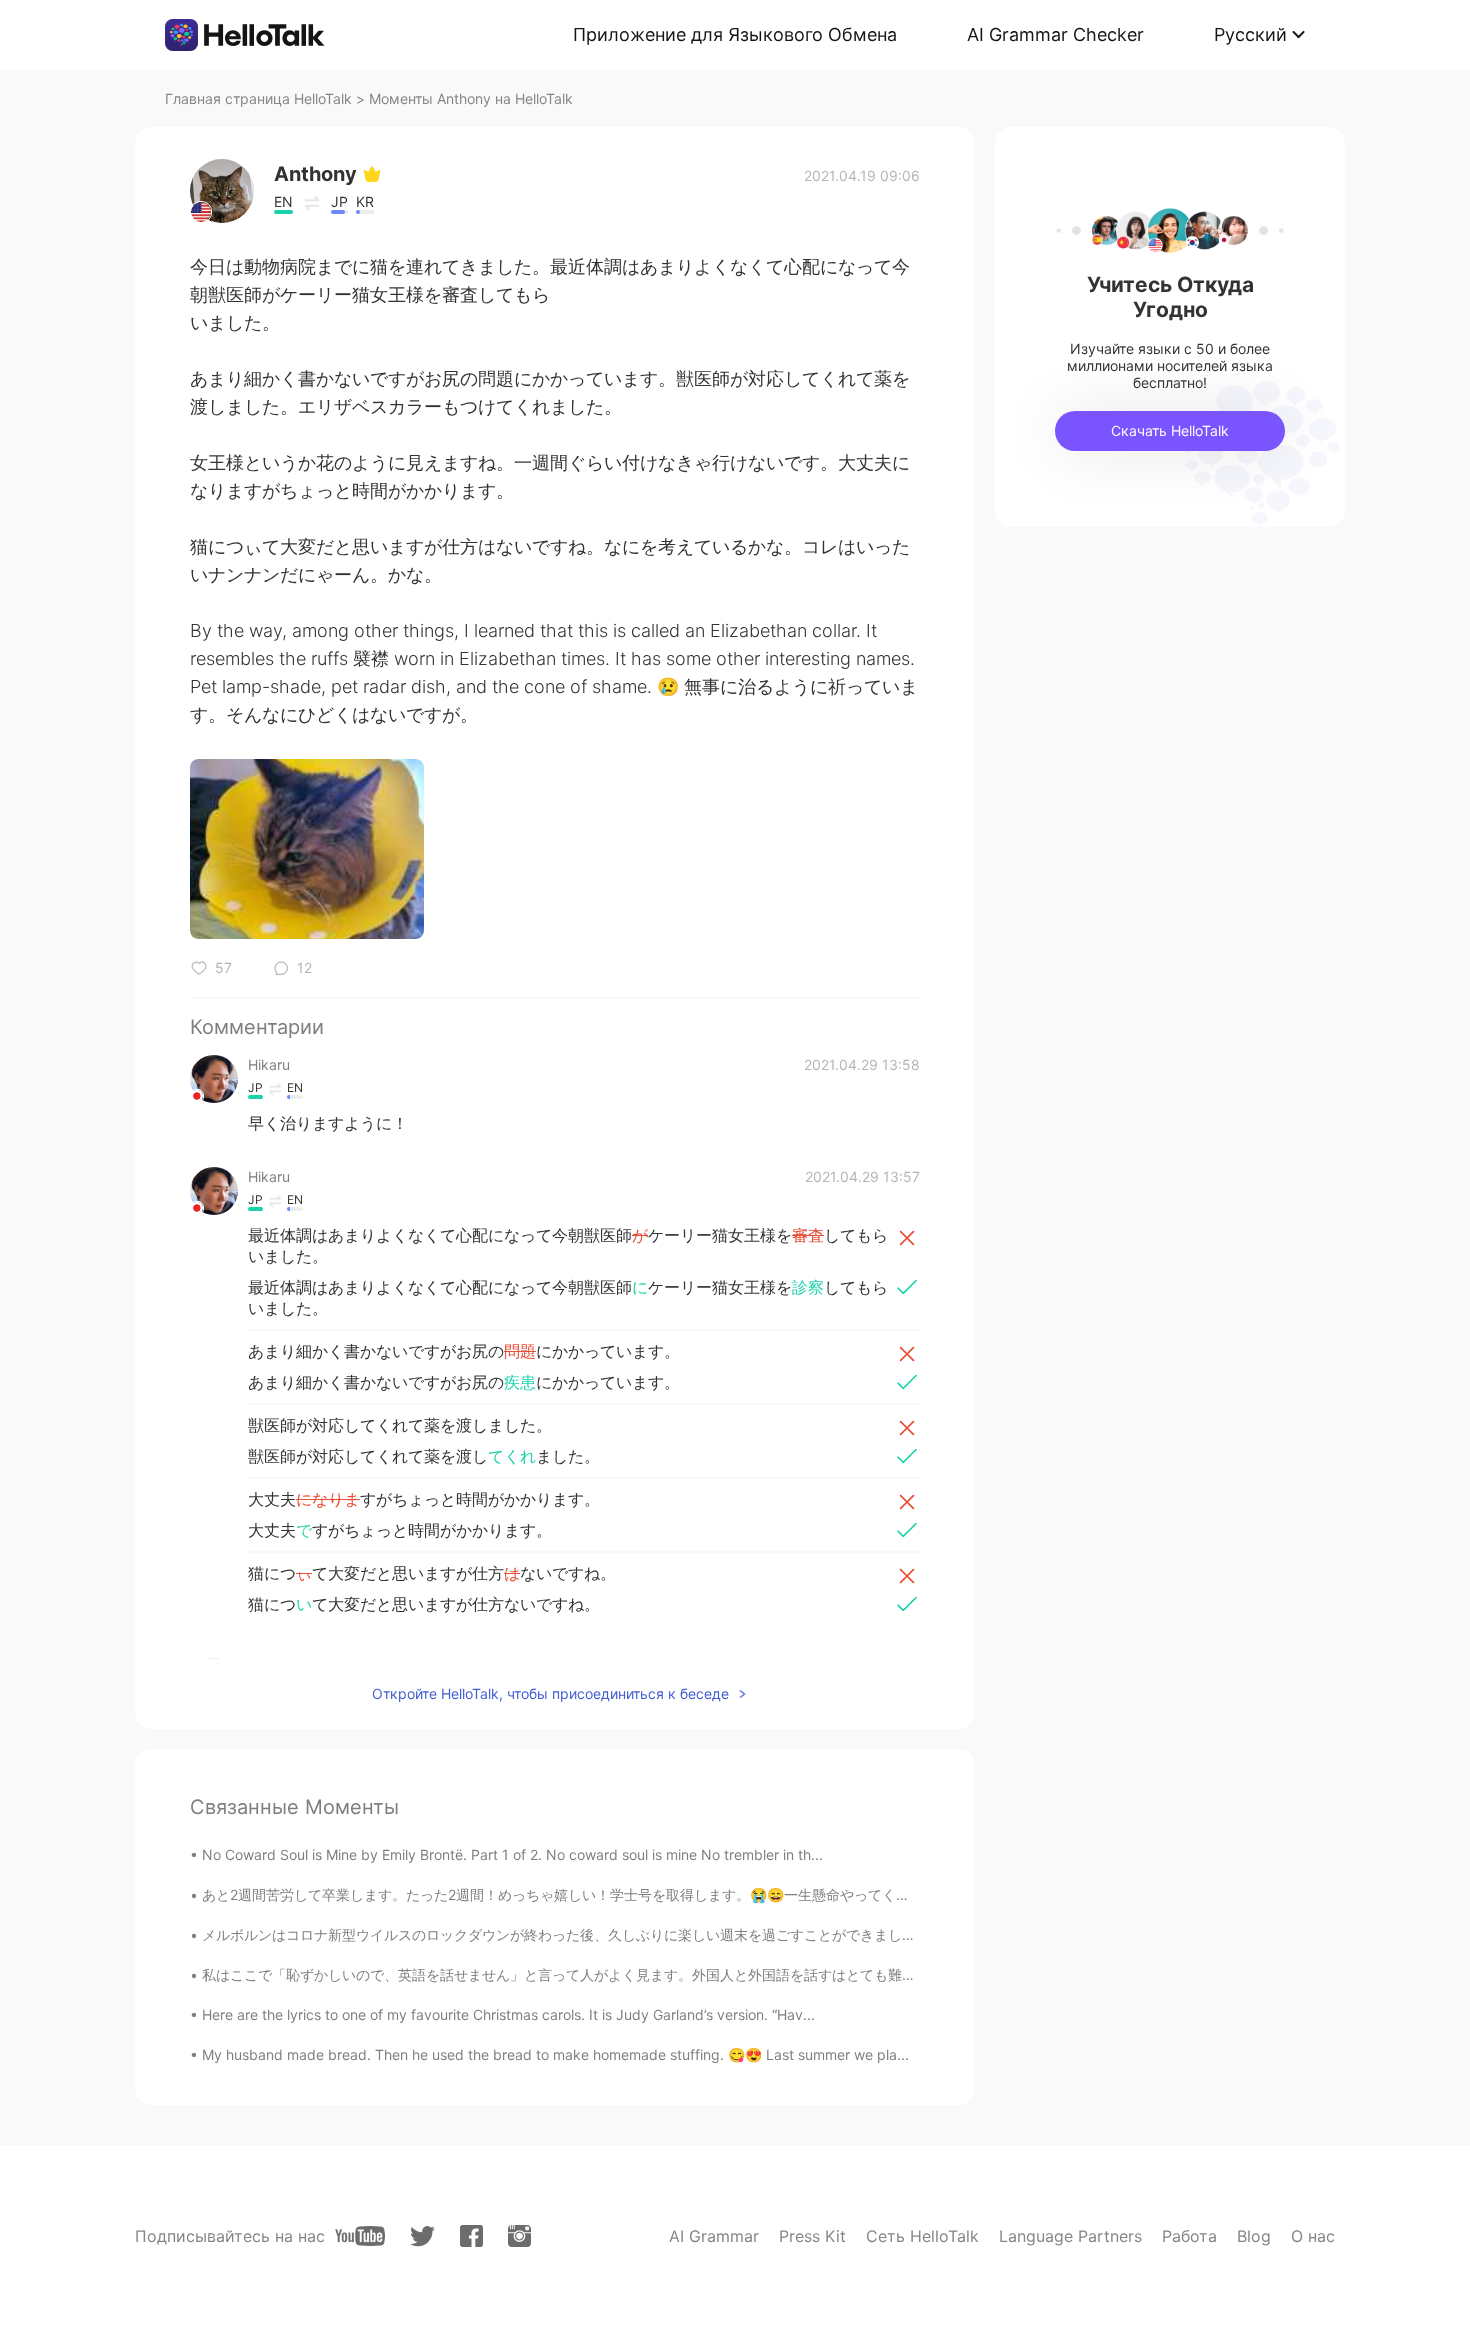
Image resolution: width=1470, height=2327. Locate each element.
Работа (1189, 2236)
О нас (1313, 2236)
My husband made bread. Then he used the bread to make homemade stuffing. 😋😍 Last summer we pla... (555, 2054)
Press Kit (812, 2236)
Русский (1250, 34)
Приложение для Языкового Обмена (735, 34)
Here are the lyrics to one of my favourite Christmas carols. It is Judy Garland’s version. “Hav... (508, 2014)
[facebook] (471, 2236)
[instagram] (519, 2236)
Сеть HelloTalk (922, 2236)
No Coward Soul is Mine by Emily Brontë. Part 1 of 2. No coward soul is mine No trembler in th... (512, 1854)
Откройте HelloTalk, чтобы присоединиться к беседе (550, 1693)
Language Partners (1070, 2236)
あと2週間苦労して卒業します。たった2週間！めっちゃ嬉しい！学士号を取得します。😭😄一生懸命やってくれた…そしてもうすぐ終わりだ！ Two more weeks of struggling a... (765, 1894)
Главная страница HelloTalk (258, 98)
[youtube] (360, 2236)
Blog (1254, 2236)
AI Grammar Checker (1055, 34)
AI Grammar (714, 2236)
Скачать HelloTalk (1170, 430)
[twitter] (422, 2236)
